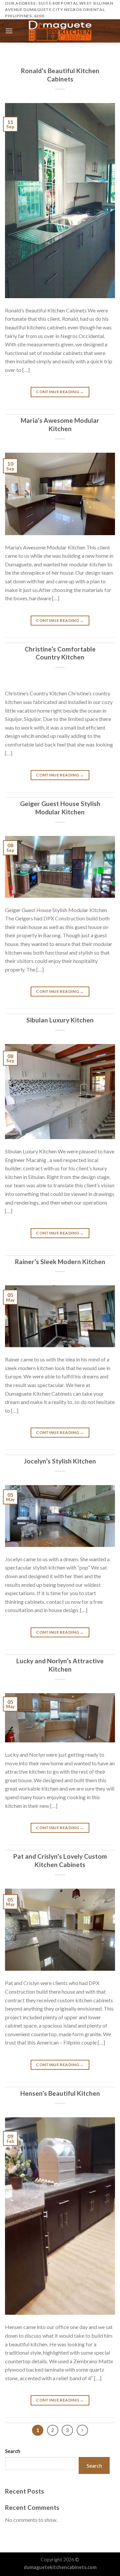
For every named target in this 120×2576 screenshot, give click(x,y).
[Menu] (9, 31)
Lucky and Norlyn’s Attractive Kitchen (60, 1665)
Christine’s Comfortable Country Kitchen (60, 653)
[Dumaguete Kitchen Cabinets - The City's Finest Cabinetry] (60, 31)
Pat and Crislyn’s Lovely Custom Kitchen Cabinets (60, 1860)
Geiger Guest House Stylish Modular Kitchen (60, 808)
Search (13, 2451)
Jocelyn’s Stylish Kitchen (60, 1461)
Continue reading (60, 392)
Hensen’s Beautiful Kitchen (60, 2093)
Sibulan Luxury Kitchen (60, 1020)
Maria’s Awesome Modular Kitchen (60, 424)
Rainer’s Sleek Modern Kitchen (60, 1262)
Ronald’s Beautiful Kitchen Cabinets (60, 75)
